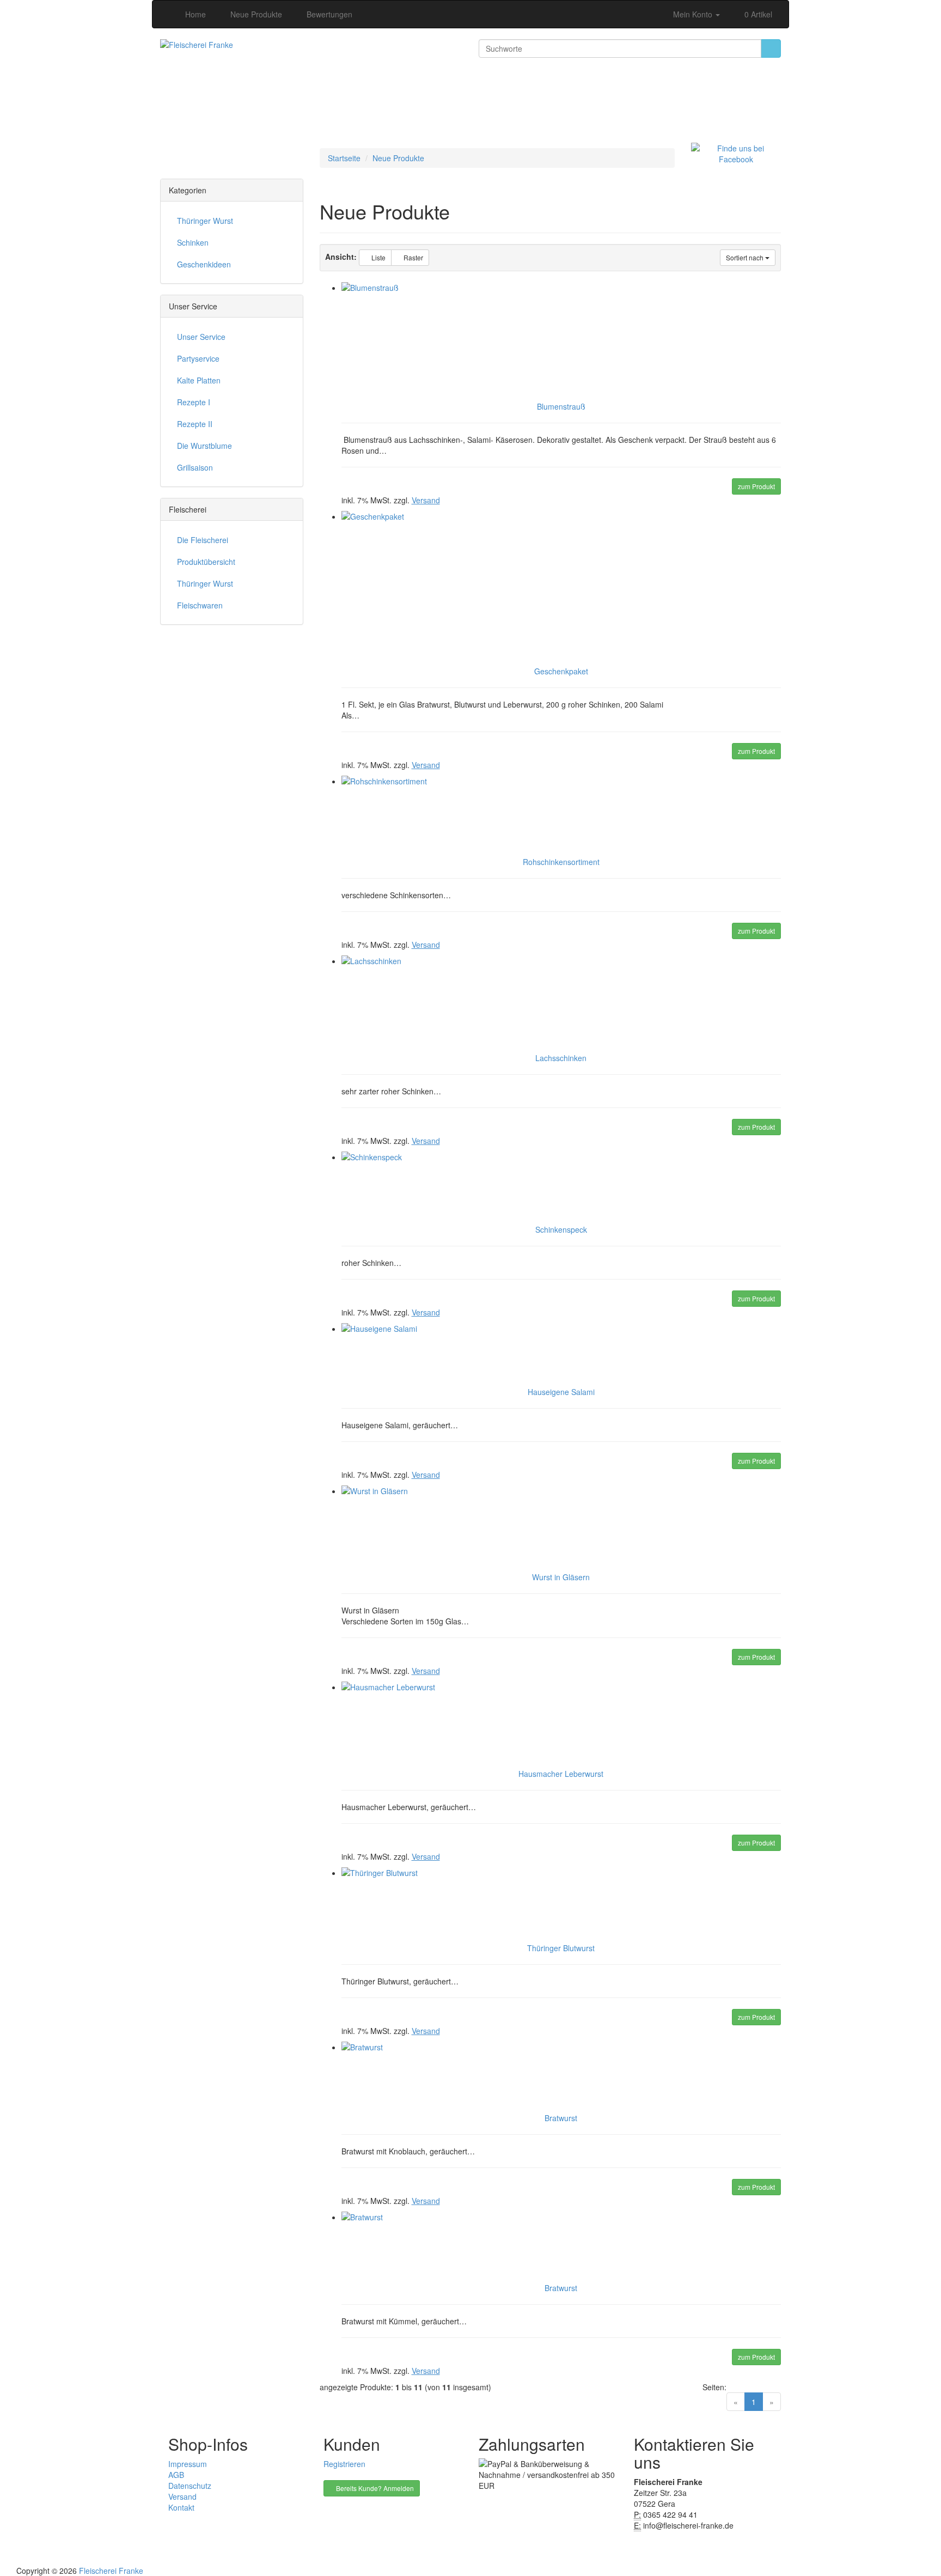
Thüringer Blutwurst (561, 1948)
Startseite (344, 158)
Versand (182, 2496)
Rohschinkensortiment (561, 862)
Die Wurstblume (204, 446)
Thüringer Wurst (205, 221)
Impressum (188, 2464)
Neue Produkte (398, 158)
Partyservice (198, 358)
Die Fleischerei (203, 540)
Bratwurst (561, 2118)
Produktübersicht (206, 562)
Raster (413, 257)
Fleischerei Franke (111, 2571)
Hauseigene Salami (561, 1392)
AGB (176, 2475)
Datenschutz (190, 2486)
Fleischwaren (200, 605)
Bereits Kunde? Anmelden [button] (374, 2488)
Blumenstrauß (561, 406)
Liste (378, 257)
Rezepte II (195, 424)
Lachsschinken (561, 1058)
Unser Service (201, 337)
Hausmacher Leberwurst (561, 1774)
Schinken (193, 242)
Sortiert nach (746, 257)
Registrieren (344, 2464)
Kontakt (181, 2507)
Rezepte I (194, 402)
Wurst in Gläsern (561, 1577)
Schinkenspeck (561, 1229)
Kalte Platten (199, 380)
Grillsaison (195, 467)
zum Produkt (756, 486)
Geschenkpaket (561, 671)
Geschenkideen (204, 264)
